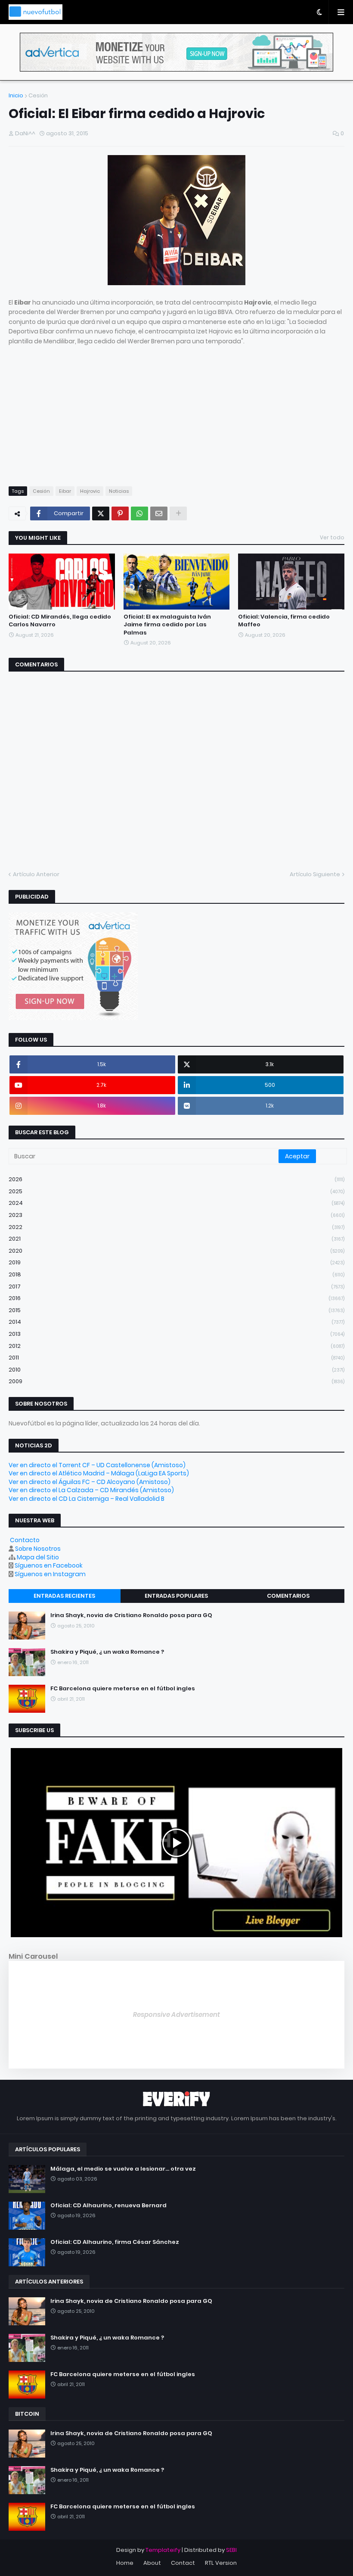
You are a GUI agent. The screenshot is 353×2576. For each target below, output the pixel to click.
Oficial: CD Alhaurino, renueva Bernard (108, 2206)
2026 (176, 1179)
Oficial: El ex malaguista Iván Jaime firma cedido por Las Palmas (167, 625)
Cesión (38, 95)
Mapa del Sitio (38, 1557)
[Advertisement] (73, 419)
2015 (176, 1310)
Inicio (16, 95)
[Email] (159, 513)
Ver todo (332, 537)
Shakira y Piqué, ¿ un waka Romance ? (107, 1652)
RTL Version (221, 2563)
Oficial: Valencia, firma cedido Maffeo (284, 621)
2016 (176, 1298)
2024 (176, 1203)
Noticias (119, 491)
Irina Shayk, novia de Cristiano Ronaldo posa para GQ (131, 1615)
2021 (176, 1239)
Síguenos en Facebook (49, 1565)
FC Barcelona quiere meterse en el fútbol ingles (123, 1689)
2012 (176, 1346)
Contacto (25, 1540)
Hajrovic (90, 491)
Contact (183, 2563)
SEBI (231, 2550)
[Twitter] (101, 513)
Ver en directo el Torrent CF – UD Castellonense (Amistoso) (97, 1465)
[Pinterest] (120, 513)
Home (125, 2563)
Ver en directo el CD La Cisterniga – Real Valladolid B (87, 1499)
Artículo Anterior (36, 874)
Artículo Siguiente (315, 874)
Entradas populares (176, 1596)
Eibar (65, 491)
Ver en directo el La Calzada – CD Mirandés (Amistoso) (91, 1490)
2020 (176, 1251)
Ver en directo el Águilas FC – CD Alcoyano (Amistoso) (90, 1482)
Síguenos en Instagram (50, 1574)
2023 (176, 1215)
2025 (176, 1191)
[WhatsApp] (139, 513)
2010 (176, 1370)
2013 (176, 1334)
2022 (176, 1227)
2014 (176, 1322)
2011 (176, 1358)
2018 (176, 1274)
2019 (176, 1262)
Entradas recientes (64, 1596)
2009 (176, 1381)
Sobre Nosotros (38, 1549)
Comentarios (288, 1596)
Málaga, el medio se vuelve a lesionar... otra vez (123, 2169)
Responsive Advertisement (176, 2014)
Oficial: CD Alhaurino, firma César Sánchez (115, 2242)
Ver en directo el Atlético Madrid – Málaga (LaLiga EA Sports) (99, 1473)
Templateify (163, 2550)
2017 (176, 1286)
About (152, 2563)
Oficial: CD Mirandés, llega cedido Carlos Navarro (60, 621)
